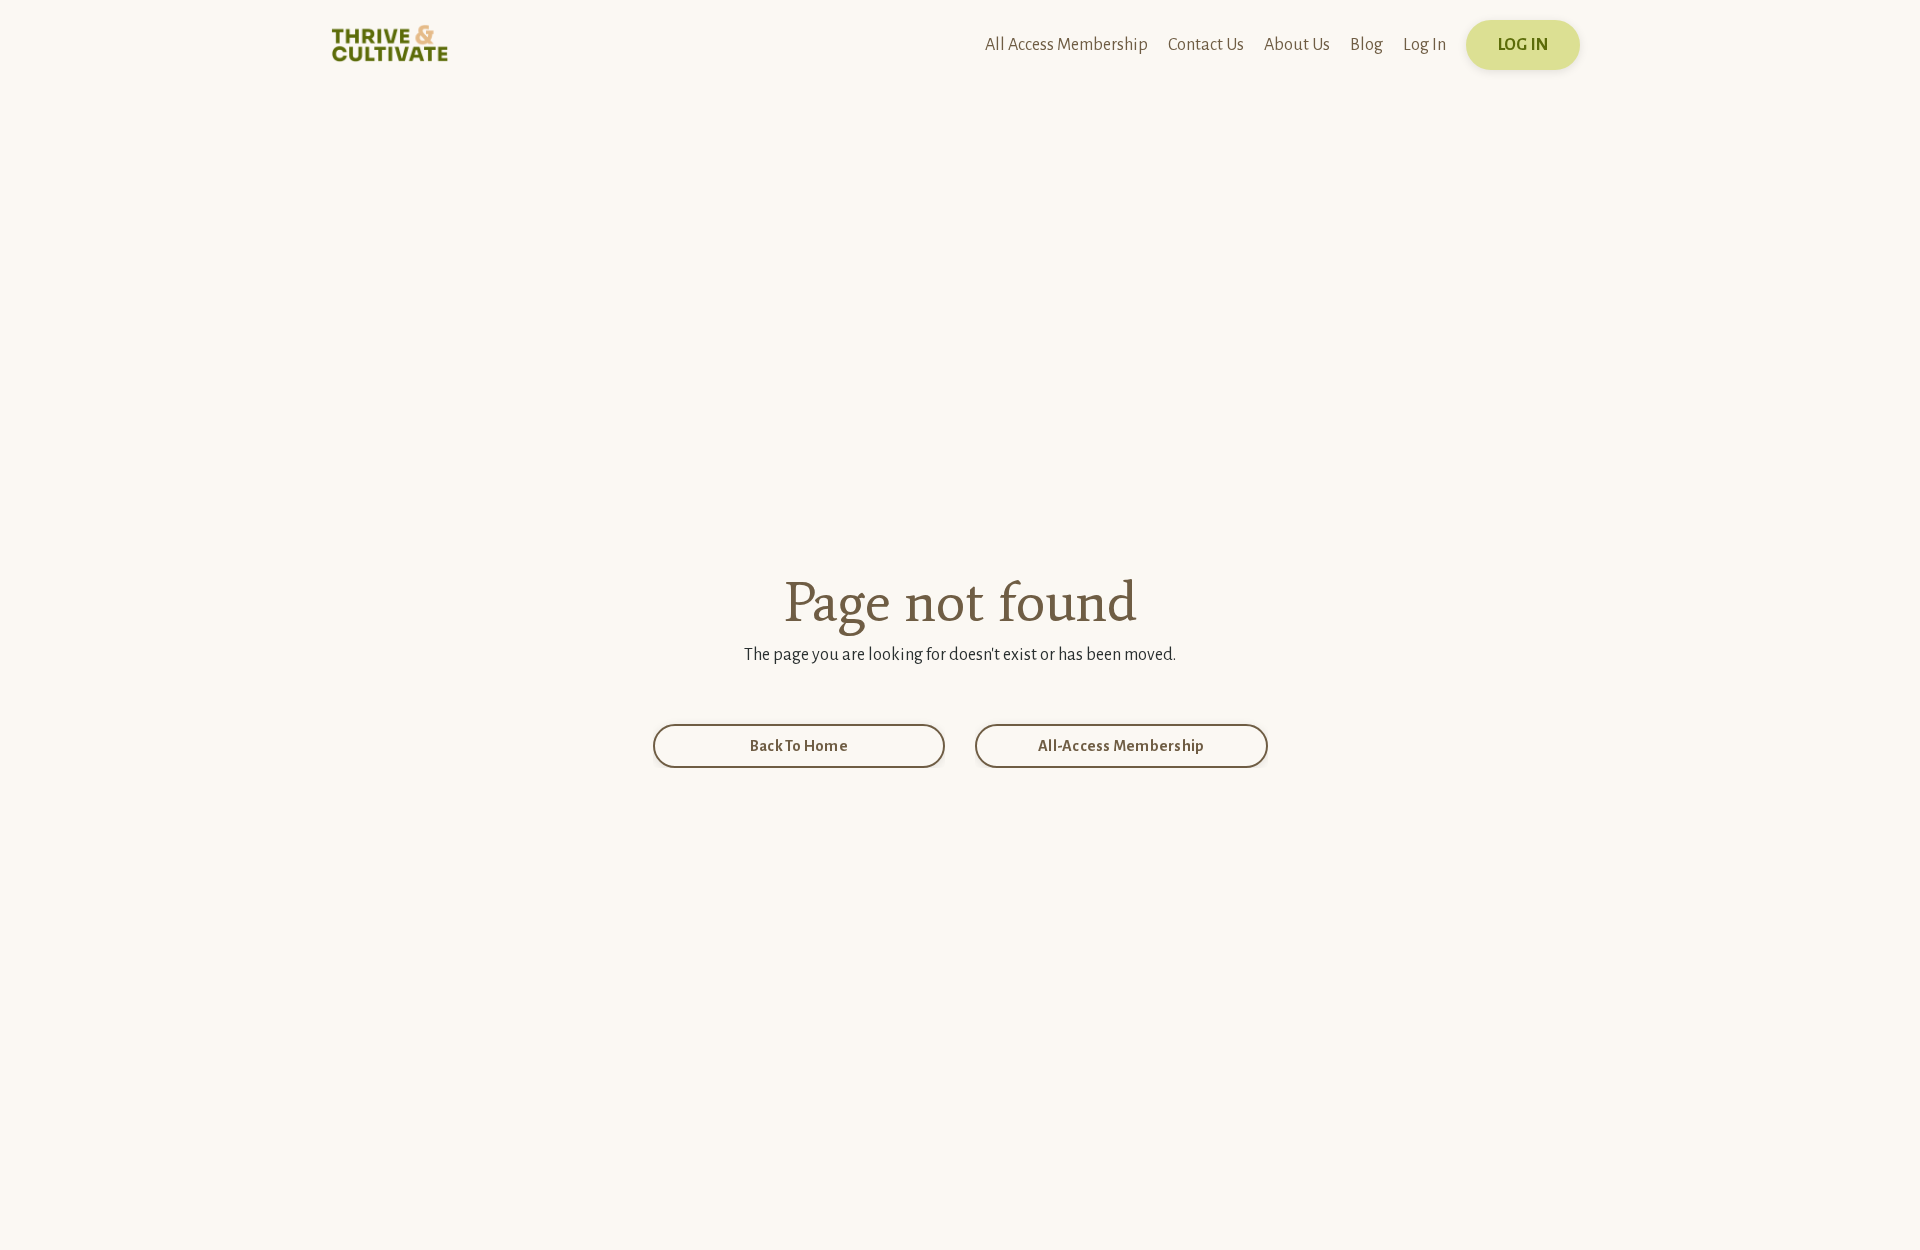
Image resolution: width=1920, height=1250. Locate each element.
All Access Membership (1066, 45)
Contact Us (1206, 45)
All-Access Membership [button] (1121, 746)
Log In (1424, 45)
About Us (1297, 45)
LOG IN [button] (1523, 45)
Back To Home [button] (799, 746)
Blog (1366, 45)
